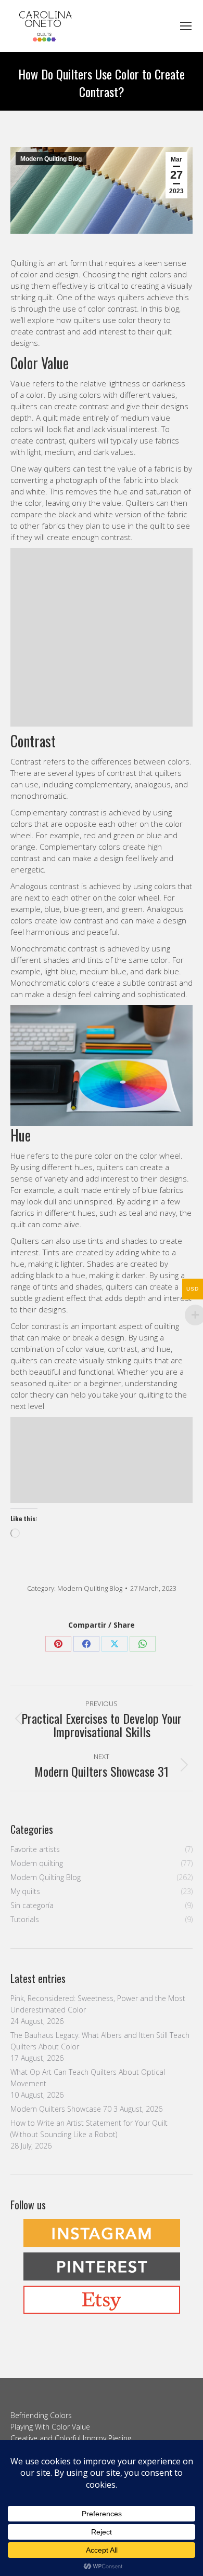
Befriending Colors (41, 2415)
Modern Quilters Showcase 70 (61, 2109)
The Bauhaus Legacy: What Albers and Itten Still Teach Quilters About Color (100, 2041)
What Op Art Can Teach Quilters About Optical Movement (88, 2078)
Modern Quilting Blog (51, 159)
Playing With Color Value (50, 2427)
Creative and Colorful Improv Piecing (71, 2438)
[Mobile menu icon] (186, 26)
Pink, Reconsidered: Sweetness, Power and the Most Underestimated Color (98, 2004)
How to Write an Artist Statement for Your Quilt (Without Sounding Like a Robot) (89, 2129)
